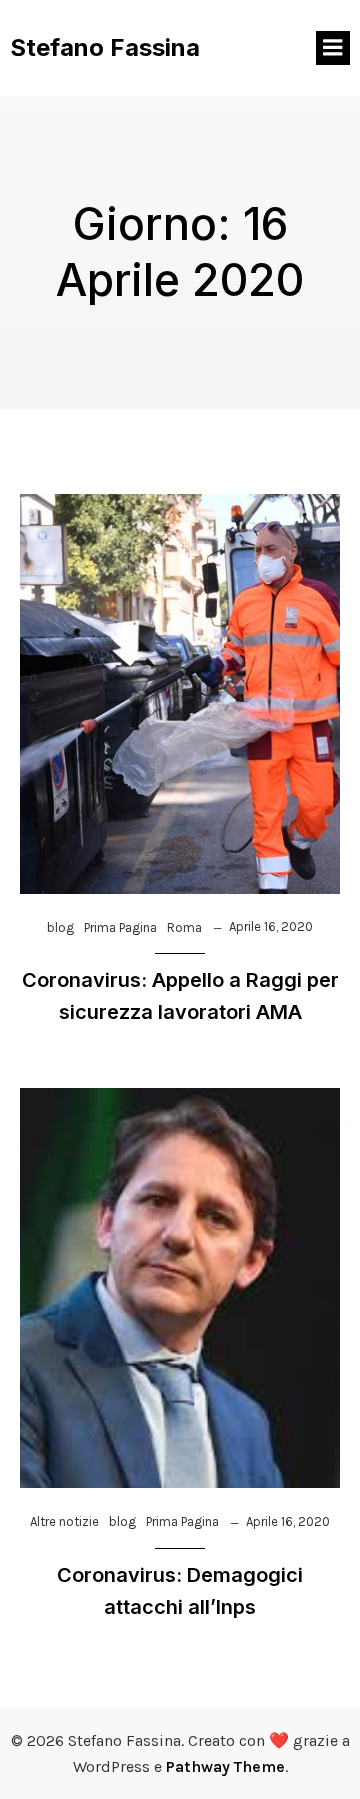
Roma (184, 927)
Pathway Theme (225, 1766)
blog (60, 927)
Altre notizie (64, 1521)
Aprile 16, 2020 (271, 926)
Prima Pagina (120, 927)
